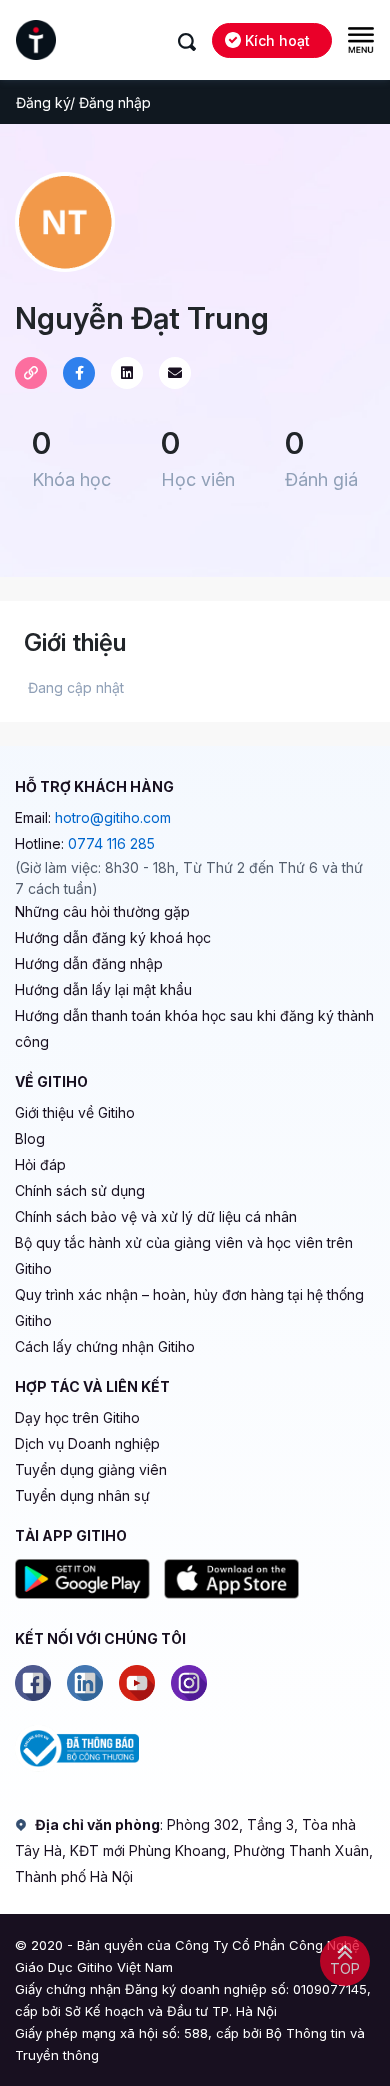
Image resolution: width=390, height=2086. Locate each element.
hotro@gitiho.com (113, 817)
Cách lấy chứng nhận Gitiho (105, 1346)
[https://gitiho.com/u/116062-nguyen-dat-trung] (31, 373)
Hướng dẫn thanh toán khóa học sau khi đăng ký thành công (194, 1028)
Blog (30, 1138)
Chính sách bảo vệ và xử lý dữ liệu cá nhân (156, 1216)
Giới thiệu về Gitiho (75, 1112)
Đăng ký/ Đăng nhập (83, 102)
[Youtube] (137, 1683)
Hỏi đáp (40, 1164)
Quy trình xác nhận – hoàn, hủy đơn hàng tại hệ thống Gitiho (189, 1307)
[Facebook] (33, 1683)
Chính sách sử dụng (80, 1190)
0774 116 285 (111, 843)
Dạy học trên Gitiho (77, 1417)
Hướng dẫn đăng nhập (89, 963)
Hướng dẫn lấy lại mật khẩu (103, 989)
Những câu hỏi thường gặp (102, 911)
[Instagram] (189, 1683)
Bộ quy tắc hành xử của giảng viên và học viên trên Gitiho (184, 1255)
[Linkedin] (85, 1683)
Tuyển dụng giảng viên (91, 1469)
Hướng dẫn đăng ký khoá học (113, 937)
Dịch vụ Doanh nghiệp (87, 1443)
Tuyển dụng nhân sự (82, 1495)
